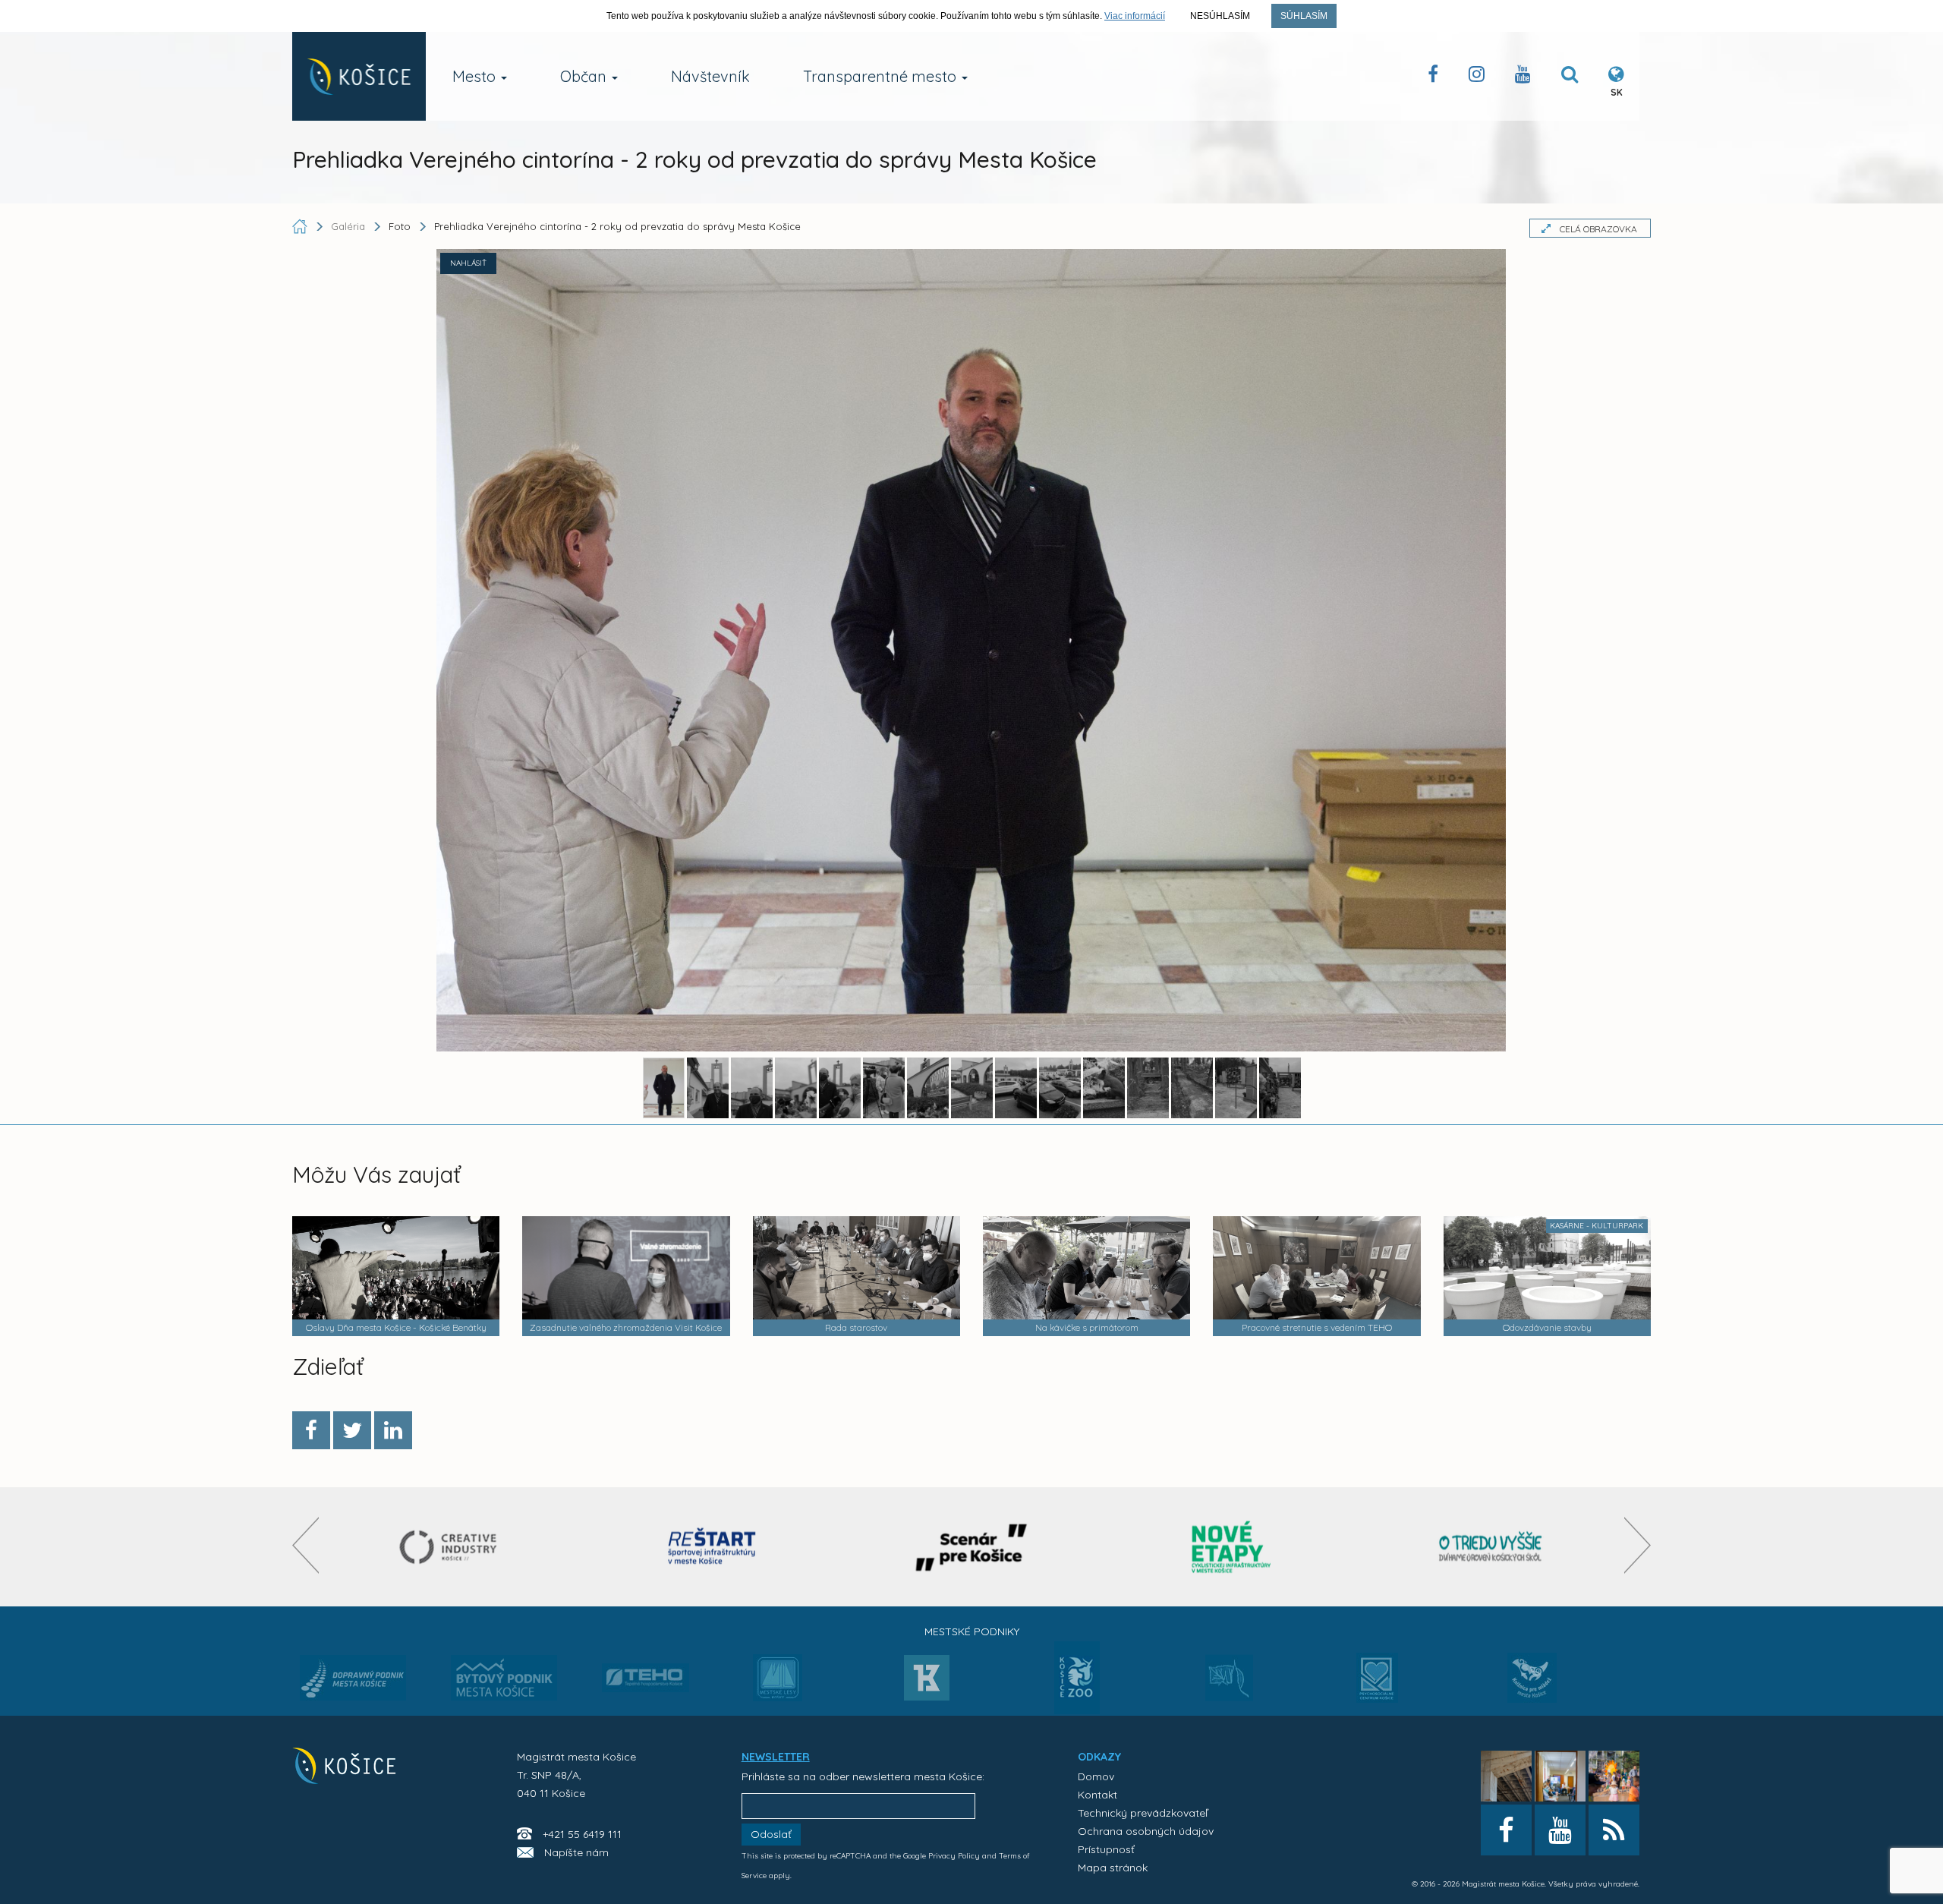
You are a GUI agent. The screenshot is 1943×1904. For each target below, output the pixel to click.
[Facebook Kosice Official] (1433, 77)
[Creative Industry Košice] (453, 1547)
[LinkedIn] (393, 1430)
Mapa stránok (1113, 1868)
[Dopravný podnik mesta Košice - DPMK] (353, 1682)
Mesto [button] (476, 76)
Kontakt (1097, 1795)
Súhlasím (1304, 16)
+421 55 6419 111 (582, 1834)
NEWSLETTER (776, 1757)
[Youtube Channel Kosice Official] (1523, 77)
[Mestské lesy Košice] (778, 1684)
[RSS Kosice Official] (1614, 1830)
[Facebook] (311, 1430)
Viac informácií (1135, 16)
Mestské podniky (972, 1631)
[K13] (927, 1682)
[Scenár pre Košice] (972, 1547)
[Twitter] (352, 1430)
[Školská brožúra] (1491, 1547)
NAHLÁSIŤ (468, 263)
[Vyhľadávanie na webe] (1570, 77)
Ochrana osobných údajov (1146, 1831)
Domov (1096, 1776)
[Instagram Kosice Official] (1477, 77)
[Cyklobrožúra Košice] (1231, 1547)
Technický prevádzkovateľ (1143, 1813)
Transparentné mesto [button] (882, 76)
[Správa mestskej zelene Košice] (1229, 1683)
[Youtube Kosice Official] (1560, 1830)
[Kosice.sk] (359, 76)
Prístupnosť (1106, 1849)
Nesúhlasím (1220, 16)
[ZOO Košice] (1077, 1710)
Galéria (350, 226)
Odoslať (771, 1834)
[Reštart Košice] (712, 1547)
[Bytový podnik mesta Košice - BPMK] (504, 1682)
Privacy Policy (954, 1856)
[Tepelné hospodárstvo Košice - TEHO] (646, 1666)
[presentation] (305, 1545)
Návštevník (710, 76)
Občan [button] (585, 76)
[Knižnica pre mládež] (1532, 1687)
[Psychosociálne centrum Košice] (1377, 1687)
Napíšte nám (576, 1852)
